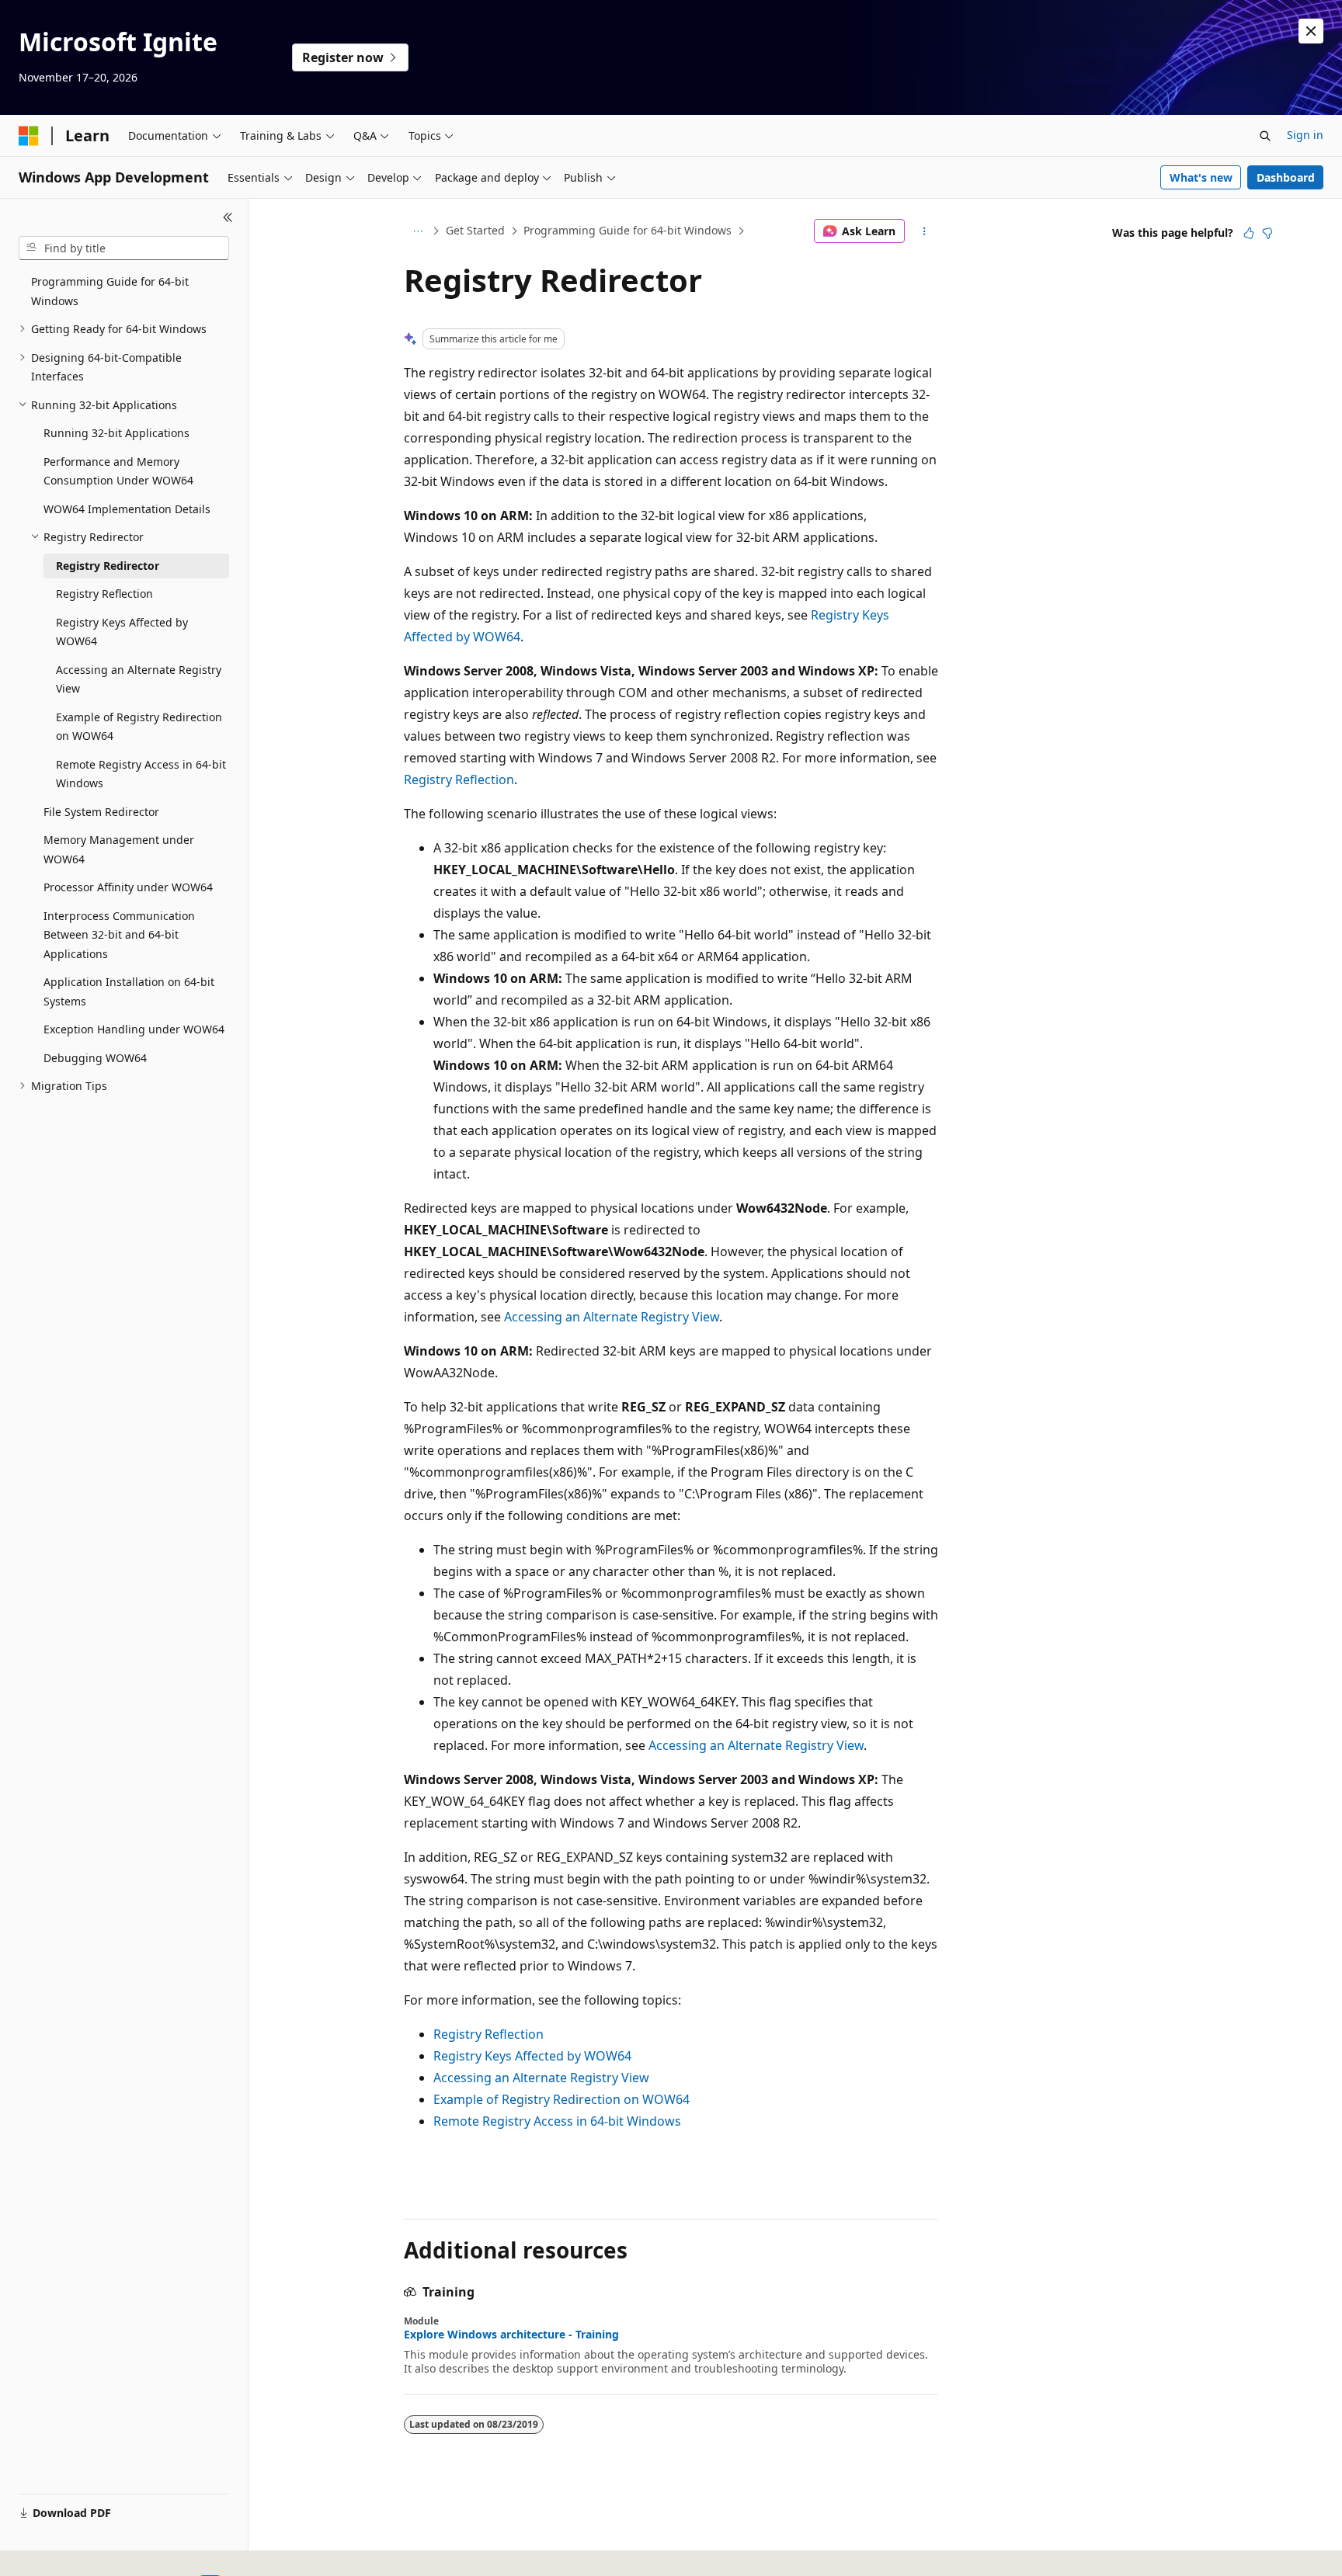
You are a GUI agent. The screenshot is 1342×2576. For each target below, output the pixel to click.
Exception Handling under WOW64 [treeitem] (134, 1029)
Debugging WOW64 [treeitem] (95, 1058)
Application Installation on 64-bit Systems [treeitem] (129, 991)
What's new (1201, 177)
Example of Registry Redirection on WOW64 (561, 2099)
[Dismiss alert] (1311, 31)
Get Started (475, 230)
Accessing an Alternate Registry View (612, 1317)
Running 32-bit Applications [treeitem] (116, 433)
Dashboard (1286, 177)
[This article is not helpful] (1267, 233)
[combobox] (124, 248)
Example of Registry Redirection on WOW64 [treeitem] (139, 727)
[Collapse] (228, 217)
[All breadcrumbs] (417, 231)
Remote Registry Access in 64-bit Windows (557, 2121)
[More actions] (925, 231)
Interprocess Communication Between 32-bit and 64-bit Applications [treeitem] (119, 935)
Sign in (1305, 135)
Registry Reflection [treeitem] (104, 594)
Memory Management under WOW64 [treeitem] (119, 849)
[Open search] (1265, 136)
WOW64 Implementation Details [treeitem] (127, 509)
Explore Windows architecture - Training (511, 2335)
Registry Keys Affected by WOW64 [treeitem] (122, 632)
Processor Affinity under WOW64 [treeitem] (128, 887)
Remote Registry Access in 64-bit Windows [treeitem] (141, 774)
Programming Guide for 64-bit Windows (628, 230)
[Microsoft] (29, 136)
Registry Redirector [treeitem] (108, 566)
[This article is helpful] (1249, 233)
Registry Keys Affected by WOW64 (532, 2056)
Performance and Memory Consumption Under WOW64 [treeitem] (118, 471)
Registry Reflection (459, 779)
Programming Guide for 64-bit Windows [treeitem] (110, 291)
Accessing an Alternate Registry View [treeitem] (139, 679)
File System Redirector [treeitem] (101, 812)
